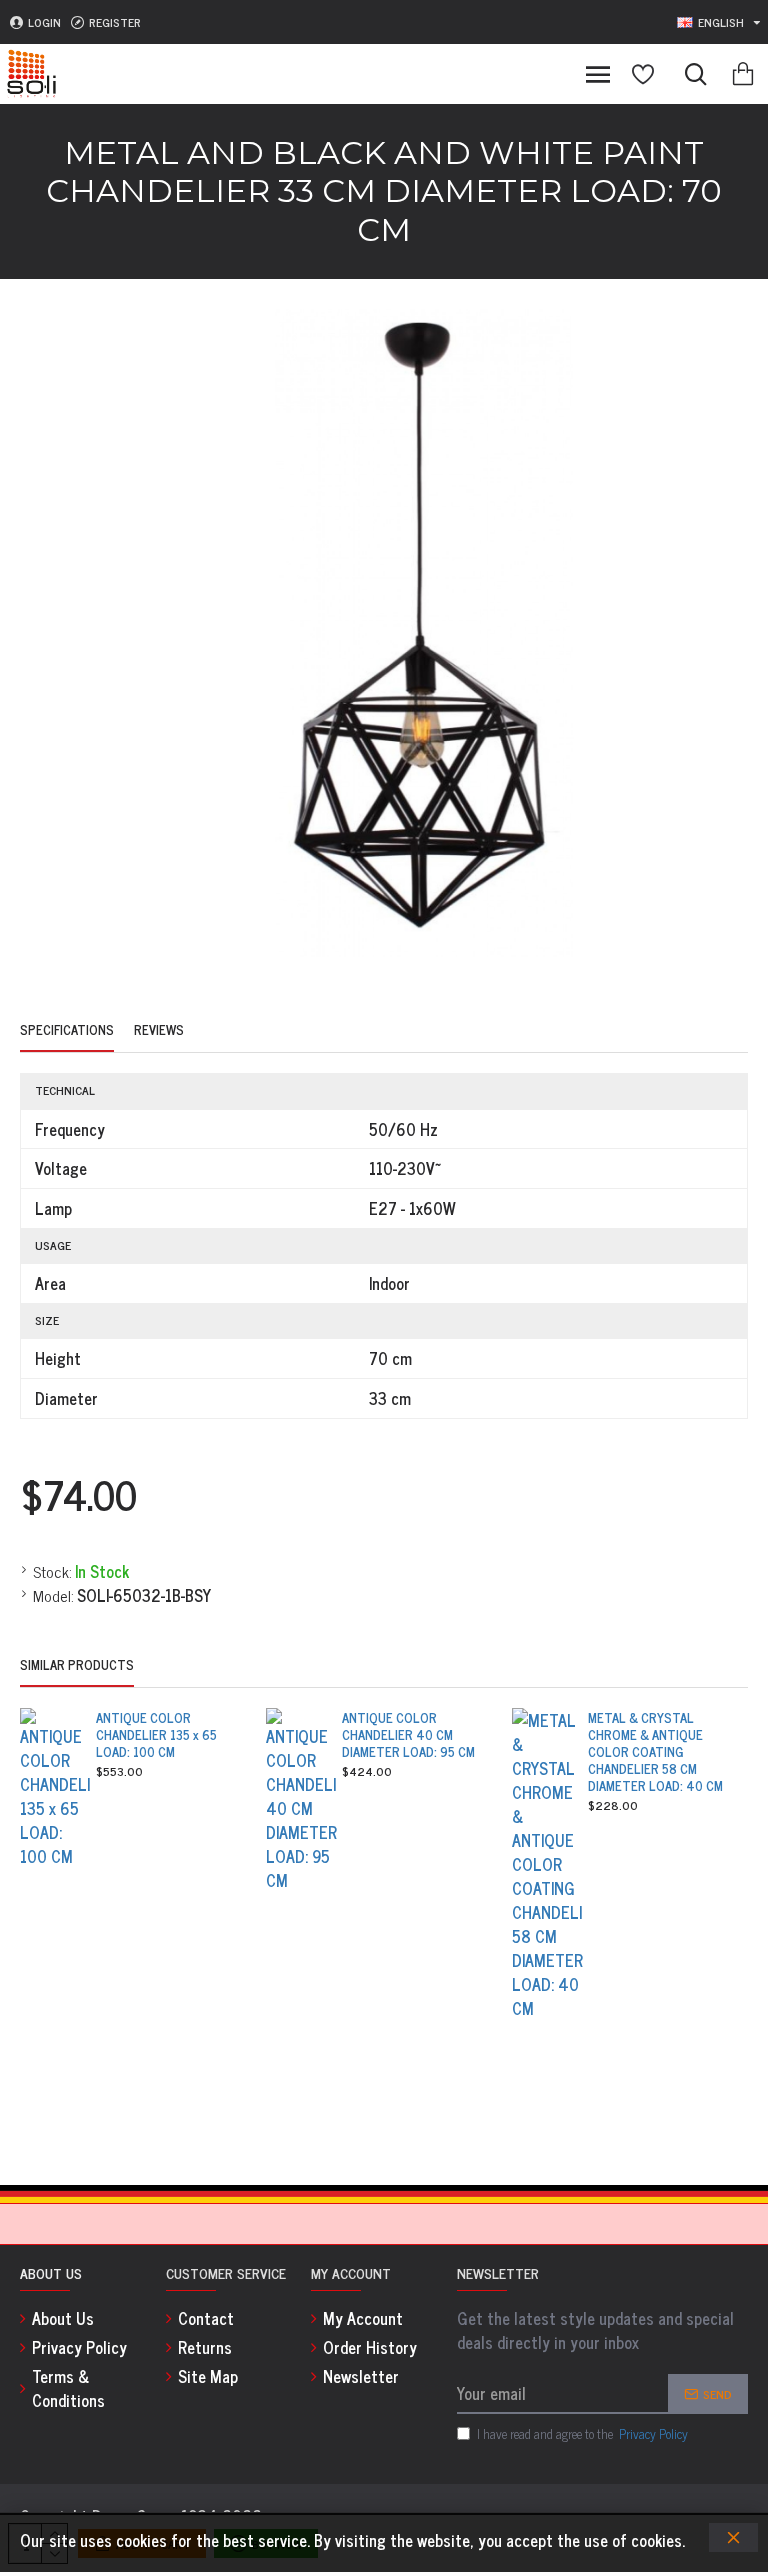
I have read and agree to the (582, 2434)
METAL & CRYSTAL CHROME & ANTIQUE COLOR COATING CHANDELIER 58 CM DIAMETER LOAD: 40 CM (655, 1752)
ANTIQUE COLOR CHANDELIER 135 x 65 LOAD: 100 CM (156, 1735)
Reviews (159, 1031)
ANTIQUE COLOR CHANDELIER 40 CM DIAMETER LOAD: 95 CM (408, 1735)
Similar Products (77, 1666)
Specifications (67, 1031)
